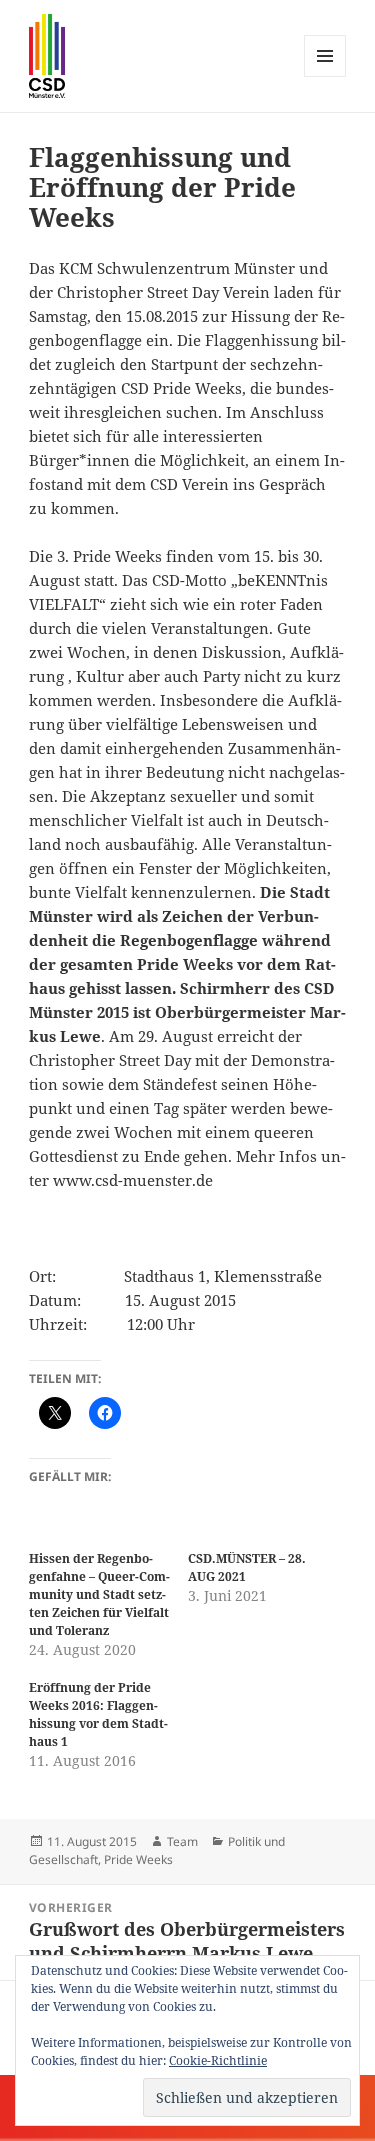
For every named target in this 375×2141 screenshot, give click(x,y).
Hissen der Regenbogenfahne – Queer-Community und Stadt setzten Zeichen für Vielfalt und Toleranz (99, 1594)
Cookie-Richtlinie (218, 2060)
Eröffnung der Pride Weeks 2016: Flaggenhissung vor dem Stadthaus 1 (98, 1714)
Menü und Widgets (325, 76)
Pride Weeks (138, 1859)
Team (182, 1841)
